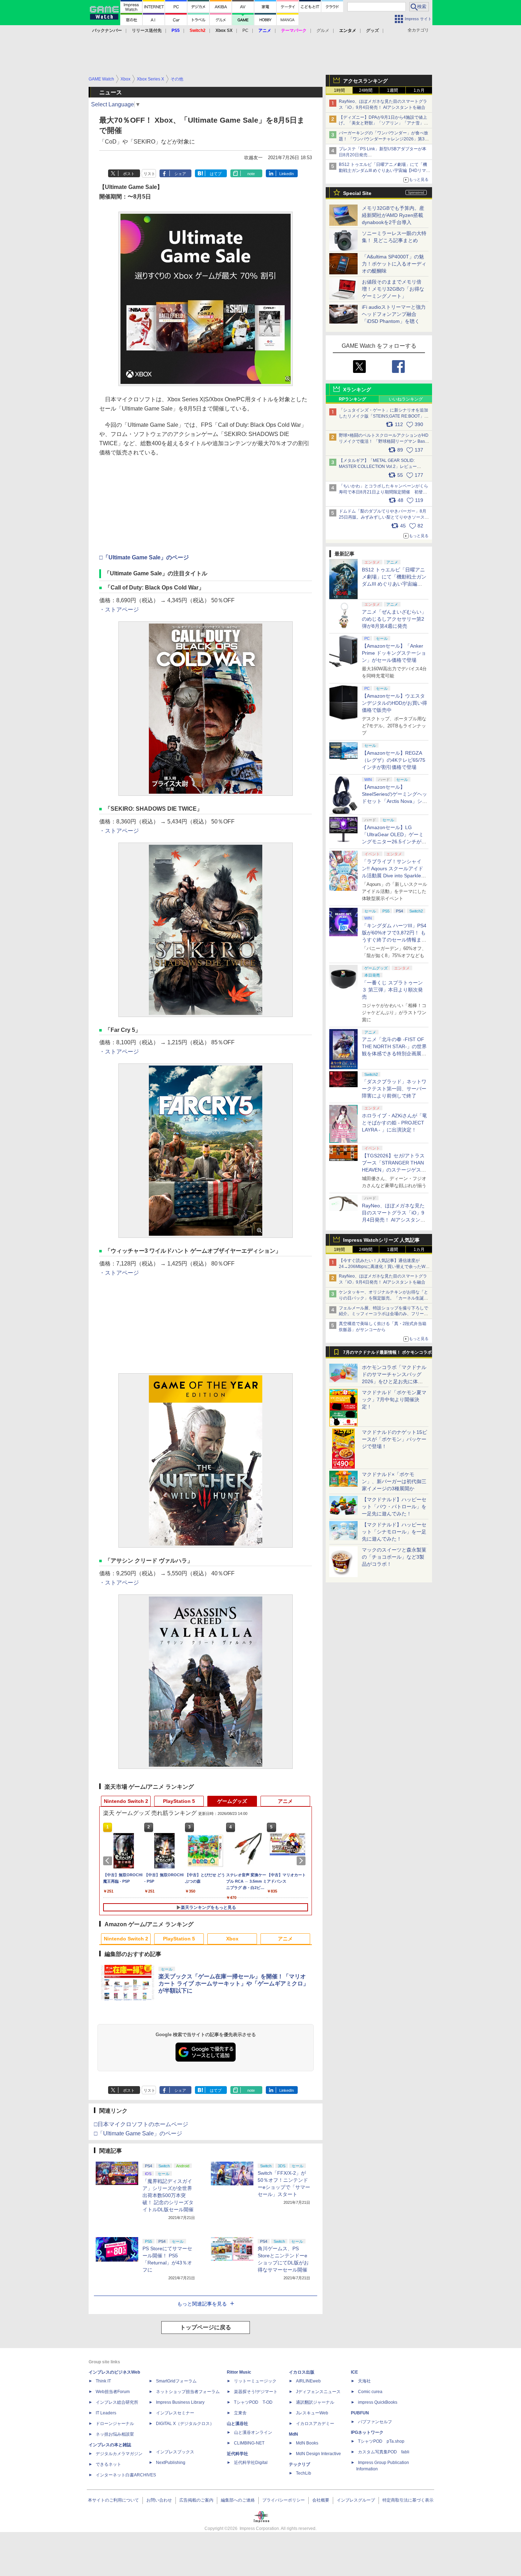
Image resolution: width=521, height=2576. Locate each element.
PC (245, 30)
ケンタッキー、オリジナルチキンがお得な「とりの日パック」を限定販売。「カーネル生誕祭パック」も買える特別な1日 (383, 1298)
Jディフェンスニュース (318, 2392)
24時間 (366, 90)
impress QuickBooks (378, 2402)
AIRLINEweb (308, 2381)
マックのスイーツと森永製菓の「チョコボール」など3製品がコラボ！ (394, 1557)
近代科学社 (237, 2454)
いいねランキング (406, 399)
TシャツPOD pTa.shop (381, 2441)
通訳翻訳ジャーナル (315, 2402)
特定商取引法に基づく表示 (408, 2500)
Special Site (357, 193)
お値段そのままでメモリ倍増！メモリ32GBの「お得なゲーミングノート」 (393, 289)
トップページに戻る (206, 2327)
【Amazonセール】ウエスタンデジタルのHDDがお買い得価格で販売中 (394, 703)
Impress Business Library (180, 2402)
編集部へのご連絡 (238, 2500)
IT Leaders (106, 2413)
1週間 (393, 90)
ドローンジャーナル (115, 2424)
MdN (293, 2434)
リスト (149, 174)
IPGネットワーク (367, 2432)
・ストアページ (119, 610)
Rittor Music (239, 2372)
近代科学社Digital (251, 2463)
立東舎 (240, 2413)
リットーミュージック (255, 2381)
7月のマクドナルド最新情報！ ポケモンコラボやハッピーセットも (387, 1354)
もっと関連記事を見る (202, 2304)
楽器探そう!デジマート (256, 2392)
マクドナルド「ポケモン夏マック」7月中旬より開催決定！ (394, 1399)
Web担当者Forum (113, 2392)
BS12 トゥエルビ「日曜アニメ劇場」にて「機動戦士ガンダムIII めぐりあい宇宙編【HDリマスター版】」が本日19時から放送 (385, 171)
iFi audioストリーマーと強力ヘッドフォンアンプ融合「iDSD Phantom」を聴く (394, 314)
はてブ (216, 174)
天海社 (364, 2381)
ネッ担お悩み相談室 (115, 2434)
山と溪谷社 (237, 2424)
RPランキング (352, 399)
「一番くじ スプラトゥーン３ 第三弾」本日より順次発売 (392, 990)
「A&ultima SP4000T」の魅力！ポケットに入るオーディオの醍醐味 (394, 264)
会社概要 (321, 2500)
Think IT (103, 2381)
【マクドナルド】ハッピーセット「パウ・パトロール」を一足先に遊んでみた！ (394, 1507)
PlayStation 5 (179, 1801)
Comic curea (370, 2392)
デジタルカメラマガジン (119, 2454)
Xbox (232, 1939)
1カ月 (419, 90)
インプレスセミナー (175, 2413)
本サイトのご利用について (113, 2500)
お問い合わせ (159, 2500)
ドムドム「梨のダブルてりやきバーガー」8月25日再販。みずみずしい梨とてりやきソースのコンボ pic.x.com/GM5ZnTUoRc (384, 517)
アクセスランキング (365, 81)
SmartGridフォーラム (176, 2381)
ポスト (129, 174)
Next (302, 1861)
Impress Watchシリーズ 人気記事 (381, 1240)
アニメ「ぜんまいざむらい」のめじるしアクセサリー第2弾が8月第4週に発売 (394, 619)
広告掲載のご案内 (196, 2500)
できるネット (108, 2464)
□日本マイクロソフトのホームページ (141, 2124)
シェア (180, 174)
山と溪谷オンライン (253, 2432)
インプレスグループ (356, 2500)
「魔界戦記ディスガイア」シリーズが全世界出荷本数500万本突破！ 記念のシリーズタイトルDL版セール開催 (168, 2195)
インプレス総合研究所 (117, 2402)
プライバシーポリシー (284, 2500)
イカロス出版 (302, 2372)
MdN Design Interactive (318, 2454)
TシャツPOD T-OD (253, 2402)
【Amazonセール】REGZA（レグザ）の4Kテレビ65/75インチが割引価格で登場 (394, 760)
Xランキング (357, 390)
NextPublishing (171, 2463)
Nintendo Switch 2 (126, 1801)
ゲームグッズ (232, 1801)
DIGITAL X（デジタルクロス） (185, 2424)
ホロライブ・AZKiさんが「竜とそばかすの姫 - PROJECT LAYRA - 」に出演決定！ (394, 1123)
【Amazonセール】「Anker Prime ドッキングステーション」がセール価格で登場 (394, 653)
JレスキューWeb (312, 2413)
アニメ (285, 1801)
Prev (109, 1861)
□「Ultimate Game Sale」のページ (144, 557)
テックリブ (299, 2464)
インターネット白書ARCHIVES (126, 2475)
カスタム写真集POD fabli (384, 2452)
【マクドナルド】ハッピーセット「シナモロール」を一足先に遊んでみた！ (394, 1532)
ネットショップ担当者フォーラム (188, 2392)
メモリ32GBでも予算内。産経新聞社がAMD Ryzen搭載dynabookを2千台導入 (393, 215)
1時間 (339, 90)
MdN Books (307, 2443)
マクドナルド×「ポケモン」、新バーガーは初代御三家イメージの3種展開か (394, 1481)
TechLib (304, 2473)
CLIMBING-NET (249, 2443)
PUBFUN (360, 2413)
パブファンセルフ (375, 2422)
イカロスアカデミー (315, 2424)
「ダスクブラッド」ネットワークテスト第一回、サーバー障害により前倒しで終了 (394, 1089)
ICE (354, 2372)
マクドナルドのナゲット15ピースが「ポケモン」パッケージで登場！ (394, 1439)
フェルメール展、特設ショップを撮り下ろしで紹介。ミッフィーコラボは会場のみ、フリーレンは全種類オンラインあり (383, 1314)
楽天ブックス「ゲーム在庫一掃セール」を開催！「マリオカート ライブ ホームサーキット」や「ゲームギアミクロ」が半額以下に (234, 1983)
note (251, 174)
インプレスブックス (175, 2452)
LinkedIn (287, 174)
